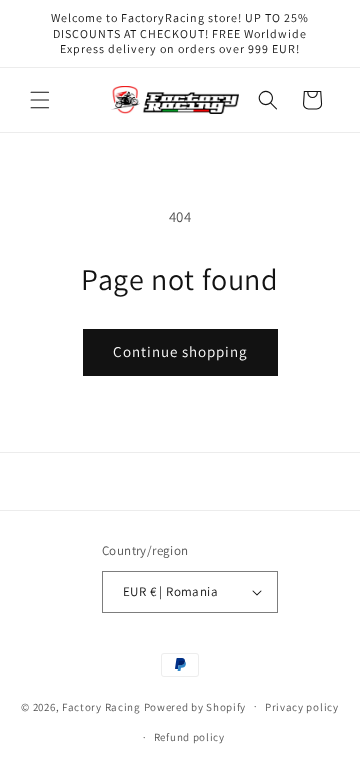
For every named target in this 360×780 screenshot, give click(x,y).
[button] (40, 100)
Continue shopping (180, 351)
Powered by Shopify (195, 706)
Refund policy (189, 737)
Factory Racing (101, 706)
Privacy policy (302, 707)
